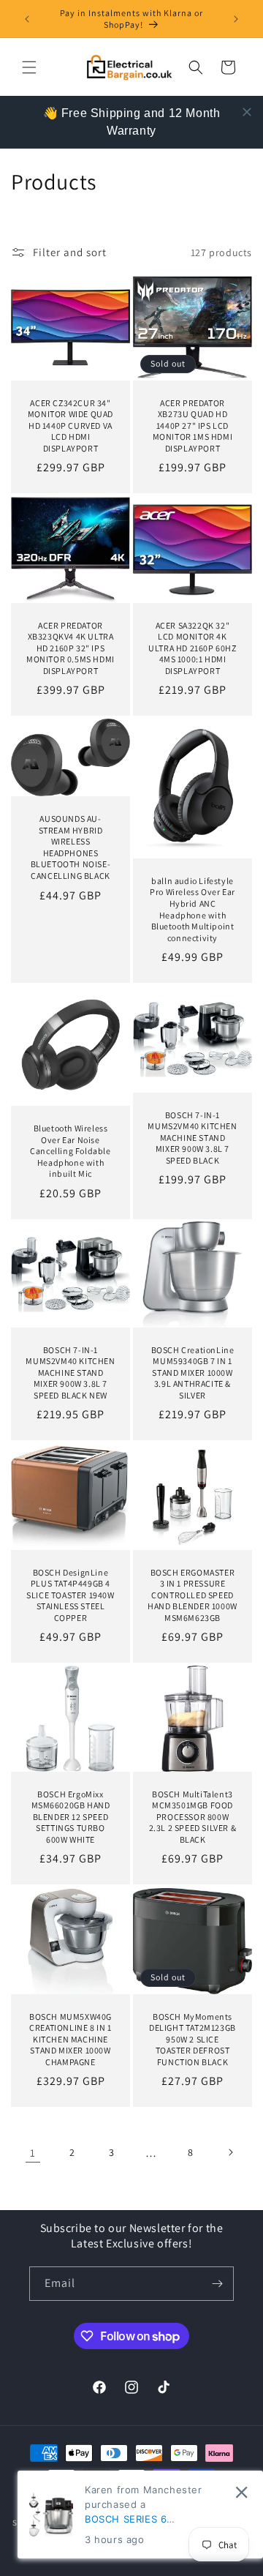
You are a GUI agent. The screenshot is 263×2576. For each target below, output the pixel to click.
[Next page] (230, 2152)
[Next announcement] (236, 19)
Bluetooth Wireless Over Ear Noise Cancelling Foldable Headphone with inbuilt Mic (70, 1151)
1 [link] (33, 2153)
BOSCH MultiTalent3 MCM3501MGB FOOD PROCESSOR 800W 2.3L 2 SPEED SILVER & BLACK (193, 1817)
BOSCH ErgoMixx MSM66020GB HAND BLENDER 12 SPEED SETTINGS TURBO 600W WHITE (71, 1817)
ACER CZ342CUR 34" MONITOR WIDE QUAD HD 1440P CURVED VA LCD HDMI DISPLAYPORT (70, 426)
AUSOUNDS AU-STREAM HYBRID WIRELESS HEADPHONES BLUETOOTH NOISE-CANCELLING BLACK (71, 847)
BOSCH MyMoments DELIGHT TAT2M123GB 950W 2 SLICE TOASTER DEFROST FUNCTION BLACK (193, 2038)
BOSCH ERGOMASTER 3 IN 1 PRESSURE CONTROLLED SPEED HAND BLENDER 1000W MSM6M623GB (193, 1594)
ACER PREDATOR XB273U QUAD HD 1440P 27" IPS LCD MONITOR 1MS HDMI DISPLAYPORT (193, 426)
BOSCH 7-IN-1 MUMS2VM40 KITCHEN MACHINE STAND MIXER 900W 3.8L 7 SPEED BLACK (192, 1137)
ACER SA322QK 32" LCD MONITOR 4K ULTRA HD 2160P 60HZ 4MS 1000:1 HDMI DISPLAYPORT (192, 647)
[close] (247, 112)
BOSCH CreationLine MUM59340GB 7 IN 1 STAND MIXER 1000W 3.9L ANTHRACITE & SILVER (193, 1373)
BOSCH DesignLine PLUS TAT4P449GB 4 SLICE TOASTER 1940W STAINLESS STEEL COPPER (70, 1594)
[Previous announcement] (27, 19)
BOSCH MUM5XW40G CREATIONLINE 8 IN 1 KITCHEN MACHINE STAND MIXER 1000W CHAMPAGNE (70, 2038)
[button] (29, 67)
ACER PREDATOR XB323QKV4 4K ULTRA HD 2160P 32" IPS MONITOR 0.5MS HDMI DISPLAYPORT (70, 647)
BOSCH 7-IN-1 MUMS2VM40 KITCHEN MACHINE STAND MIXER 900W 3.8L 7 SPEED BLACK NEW (70, 1373)
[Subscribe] (217, 2284)
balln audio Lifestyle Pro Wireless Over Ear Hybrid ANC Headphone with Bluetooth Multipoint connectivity (193, 909)
